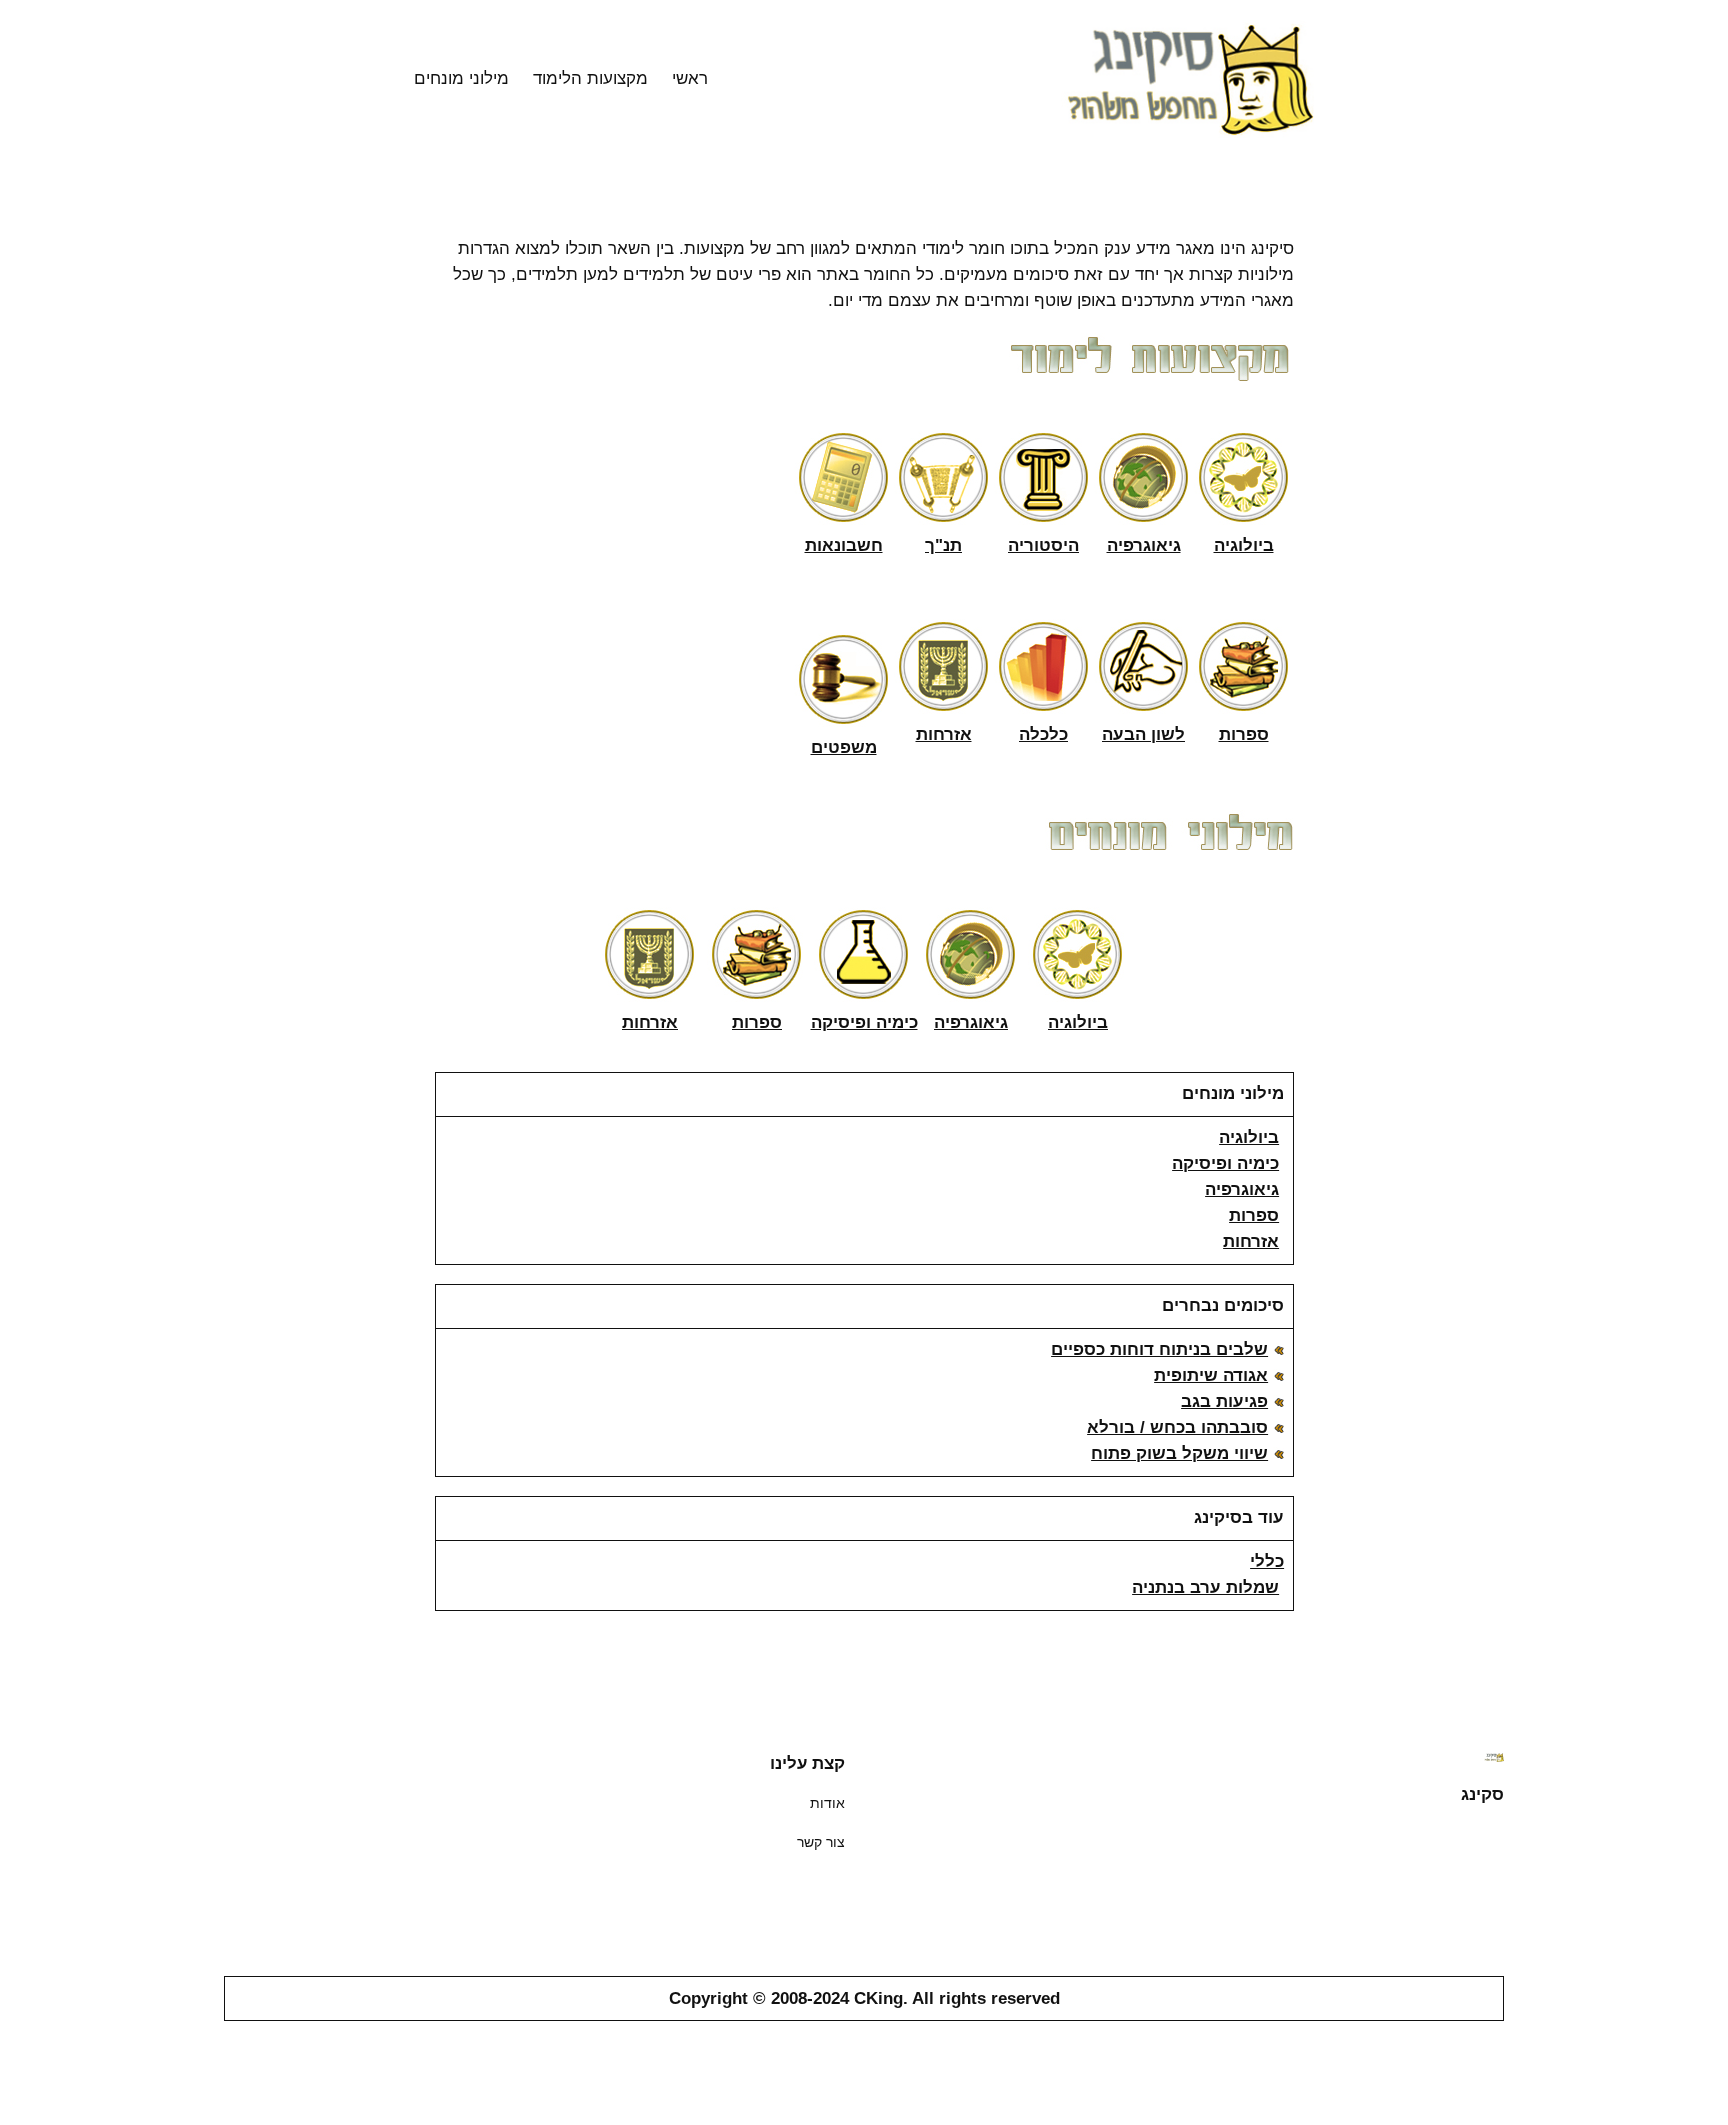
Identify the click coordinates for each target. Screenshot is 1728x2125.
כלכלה (1043, 734)
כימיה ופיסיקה (864, 1022)
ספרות (1244, 734)
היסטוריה (1043, 545)
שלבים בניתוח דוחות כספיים (1159, 1349)
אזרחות (944, 734)
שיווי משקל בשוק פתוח (1179, 1453)
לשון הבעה (1143, 734)
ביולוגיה (1244, 545)
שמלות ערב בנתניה (1205, 1587)
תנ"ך (943, 545)
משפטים (844, 747)
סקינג (1482, 1794)
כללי (1267, 1561)
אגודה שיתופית (1211, 1375)
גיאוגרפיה (1144, 545)
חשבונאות (844, 545)
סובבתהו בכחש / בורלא (1177, 1427)
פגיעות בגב (1224, 1401)
